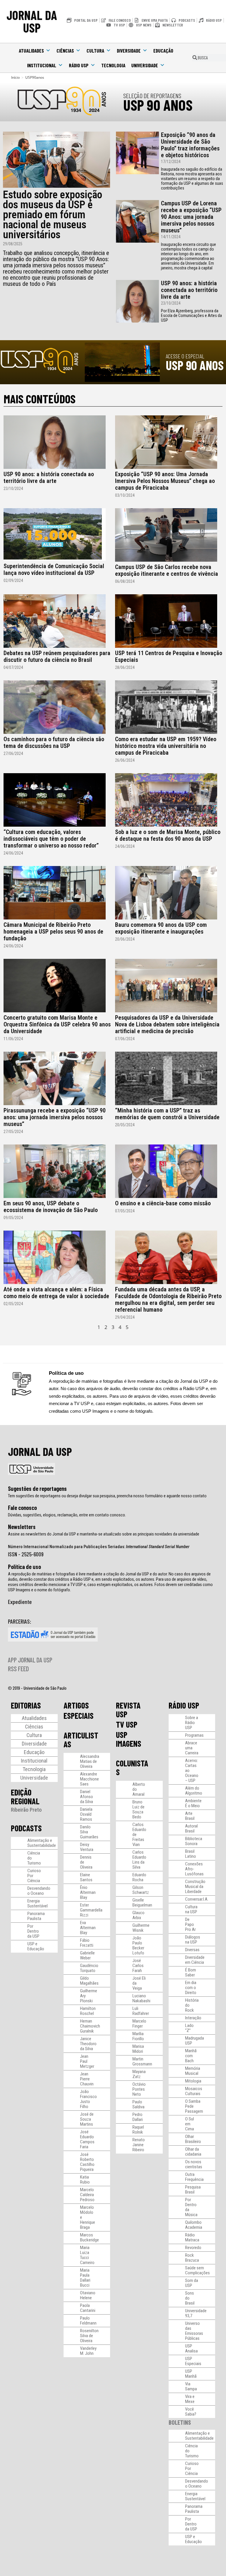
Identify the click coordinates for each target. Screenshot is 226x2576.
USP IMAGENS (129, 1739)
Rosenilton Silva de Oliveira (89, 2336)
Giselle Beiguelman (142, 1903)
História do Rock (192, 2005)
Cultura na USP (191, 1909)
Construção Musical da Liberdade (195, 1887)
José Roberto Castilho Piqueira (87, 2162)
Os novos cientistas (194, 2164)
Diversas (192, 1950)
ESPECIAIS (79, 1716)
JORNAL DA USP (32, 21)
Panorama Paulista (36, 1916)
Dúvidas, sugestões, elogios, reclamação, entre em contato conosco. (67, 1515)
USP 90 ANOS (158, 105)
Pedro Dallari (138, 2117)
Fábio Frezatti (87, 1943)
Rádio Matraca (192, 2237)
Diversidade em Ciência (195, 1960)
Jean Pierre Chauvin (87, 2079)
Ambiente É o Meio (193, 1803)
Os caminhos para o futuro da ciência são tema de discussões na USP (54, 742)
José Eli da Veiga (139, 1983)
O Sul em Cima (190, 2124)
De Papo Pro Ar (190, 1924)
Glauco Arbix (138, 1915)
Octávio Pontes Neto (139, 2089)
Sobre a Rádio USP (192, 1723)
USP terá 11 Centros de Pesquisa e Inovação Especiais (169, 656)
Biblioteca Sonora (194, 1841)
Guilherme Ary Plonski (89, 1996)
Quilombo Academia (194, 2225)
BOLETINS (180, 2422)
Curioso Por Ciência (34, 1876)
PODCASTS (26, 1828)
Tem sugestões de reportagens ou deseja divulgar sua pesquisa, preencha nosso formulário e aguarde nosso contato (107, 1496)
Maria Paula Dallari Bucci (85, 2278)
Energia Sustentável (38, 1903)
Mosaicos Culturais (194, 2091)
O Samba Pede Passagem (194, 2106)
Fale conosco (22, 1508)
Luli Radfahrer (141, 2011)
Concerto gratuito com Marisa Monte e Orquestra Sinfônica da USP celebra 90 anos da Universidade (57, 1024)
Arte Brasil (190, 1816)
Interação (193, 2018)
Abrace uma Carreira (192, 1748)
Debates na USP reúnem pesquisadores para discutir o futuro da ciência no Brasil (57, 656)
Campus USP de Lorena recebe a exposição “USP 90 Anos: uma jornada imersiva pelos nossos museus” (191, 217)
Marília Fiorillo (138, 2036)
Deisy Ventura (87, 1847)
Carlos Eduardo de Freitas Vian (139, 1835)
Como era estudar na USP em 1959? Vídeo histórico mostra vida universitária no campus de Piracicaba (166, 746)
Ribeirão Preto (26, 1810)
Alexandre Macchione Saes (89, 1779)
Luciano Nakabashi (141, 1998)
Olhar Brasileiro (193, 2139)
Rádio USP (79, 65)
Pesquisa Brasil (193, 2190)
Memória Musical (193, 2071)
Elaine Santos (86, 1877)
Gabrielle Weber (87, 1955)
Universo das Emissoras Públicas (194, 2331)
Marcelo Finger (139, 2024)
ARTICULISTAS (81, 1740)
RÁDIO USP (184, 1705)
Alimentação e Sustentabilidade (42, 1843)
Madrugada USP (195, 2041)
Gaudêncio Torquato (89, 1968)
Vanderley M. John (88, 2351)
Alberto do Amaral (139, 1789)
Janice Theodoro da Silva (88, 2044)
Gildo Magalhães (89, 1981)
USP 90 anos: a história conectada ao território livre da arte (189, 290)
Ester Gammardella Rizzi (91, 1910)
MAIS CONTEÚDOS (40, 399)
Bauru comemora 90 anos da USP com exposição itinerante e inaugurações (161, 928)
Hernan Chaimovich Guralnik (90, 2026)
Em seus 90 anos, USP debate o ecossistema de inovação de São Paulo (51, 1207)
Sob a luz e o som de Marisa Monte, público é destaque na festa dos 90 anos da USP (168, 835)
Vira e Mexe (190, 2399)
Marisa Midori (138, 2049)
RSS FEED (18, 1669)
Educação (163, 51)
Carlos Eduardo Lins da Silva (139, 1860)
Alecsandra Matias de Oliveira (90, 1761)
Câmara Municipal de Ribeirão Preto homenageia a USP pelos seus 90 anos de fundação (53, 932)
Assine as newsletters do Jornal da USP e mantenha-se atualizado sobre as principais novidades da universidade (104, 1534)
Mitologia (193, 2081)
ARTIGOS (76, 1705)
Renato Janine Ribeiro (139, 2145)
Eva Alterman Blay (88, 1928)
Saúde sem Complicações (197, 2270)
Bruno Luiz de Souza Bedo (138, 1809)
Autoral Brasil (191, 1829)
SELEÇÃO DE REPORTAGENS (152, 95)
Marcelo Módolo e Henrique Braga (88, 2217)
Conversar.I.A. (197, 1899)
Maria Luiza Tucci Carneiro (87, 2255)
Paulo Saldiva (138, 2104)
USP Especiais (193, 2361)
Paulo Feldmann (88, 2321)
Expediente (20, 1602)
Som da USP (192, 2283)
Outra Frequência (194, 2177)
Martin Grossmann (142, 2061)
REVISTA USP (128, 1710)
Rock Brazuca (192, 2258)
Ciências (65, 51)
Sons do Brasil (190, 2298)
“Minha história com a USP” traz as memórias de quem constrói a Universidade (167, 1114)
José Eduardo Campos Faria (87, 2139)
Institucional (42, 65)
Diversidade (129, 51)
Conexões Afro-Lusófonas (194, 1869)
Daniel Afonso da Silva (87, 1797)
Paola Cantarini (88, 2308)
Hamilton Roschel (88, 2011)
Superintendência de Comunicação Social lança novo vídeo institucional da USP (54, 569)
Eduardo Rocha (139, 1877)
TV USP (127, 1724)
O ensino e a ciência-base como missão (163, 1203)
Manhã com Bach (191, 2056)
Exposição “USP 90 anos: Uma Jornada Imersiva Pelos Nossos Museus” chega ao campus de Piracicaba (165, 481)
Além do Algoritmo (194, 1791)
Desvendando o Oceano (39, 1891)
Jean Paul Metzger (87, 2061)
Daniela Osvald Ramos (86, 1814)
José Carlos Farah (138, 1966)
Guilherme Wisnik (141, 1928)
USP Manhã (191, 2374)
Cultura (95, 51)
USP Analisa (191, 2348)
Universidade (145, 65)
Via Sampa (191, 2386)
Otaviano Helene (88, 2295)
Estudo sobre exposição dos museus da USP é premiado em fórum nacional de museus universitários (53, 215)
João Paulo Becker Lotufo (138, 1945)
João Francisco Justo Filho (88, 2099)
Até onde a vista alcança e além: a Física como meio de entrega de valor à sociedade (56, 1293)
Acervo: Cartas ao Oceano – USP (192, 1771)
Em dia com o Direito (191, 1988)
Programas (194, 1735)
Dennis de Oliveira (86, 1862)
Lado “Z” (189, 2028)
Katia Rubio (85, 2180)
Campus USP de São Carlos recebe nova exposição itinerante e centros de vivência (167, 570)
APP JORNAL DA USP (30, 1660)
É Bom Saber (191, 1972)
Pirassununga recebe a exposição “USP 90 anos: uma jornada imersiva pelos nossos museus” (55, 1117)
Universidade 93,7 (196, 2313)
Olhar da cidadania (193, 2152)
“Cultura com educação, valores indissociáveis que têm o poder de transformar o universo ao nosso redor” (51, 839)
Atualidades (31, 51)
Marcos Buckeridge (89, 2237)
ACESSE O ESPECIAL (185, 356)
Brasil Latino (191, 1854)
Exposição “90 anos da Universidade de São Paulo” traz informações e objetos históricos (190, 145)
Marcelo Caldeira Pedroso (87, 2195)
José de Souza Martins (87, 2119)
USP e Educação (36, 1946)
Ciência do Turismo (34, 1858)
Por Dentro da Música (191, 2207)
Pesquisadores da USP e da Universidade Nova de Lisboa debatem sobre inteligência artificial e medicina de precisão (167, 1024)
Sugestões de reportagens (37, 1488)
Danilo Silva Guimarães (89, 1832)
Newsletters (22, 1527)
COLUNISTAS (132, 1768)
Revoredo (193, 2248)
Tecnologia (113, 65)
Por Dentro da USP (33, 1931)
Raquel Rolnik (138, 2130)
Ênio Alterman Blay (88, 1892)
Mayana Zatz (139, 2074)
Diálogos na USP (193, 1940)
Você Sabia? (191, 2412)
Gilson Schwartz (141, 1890)
